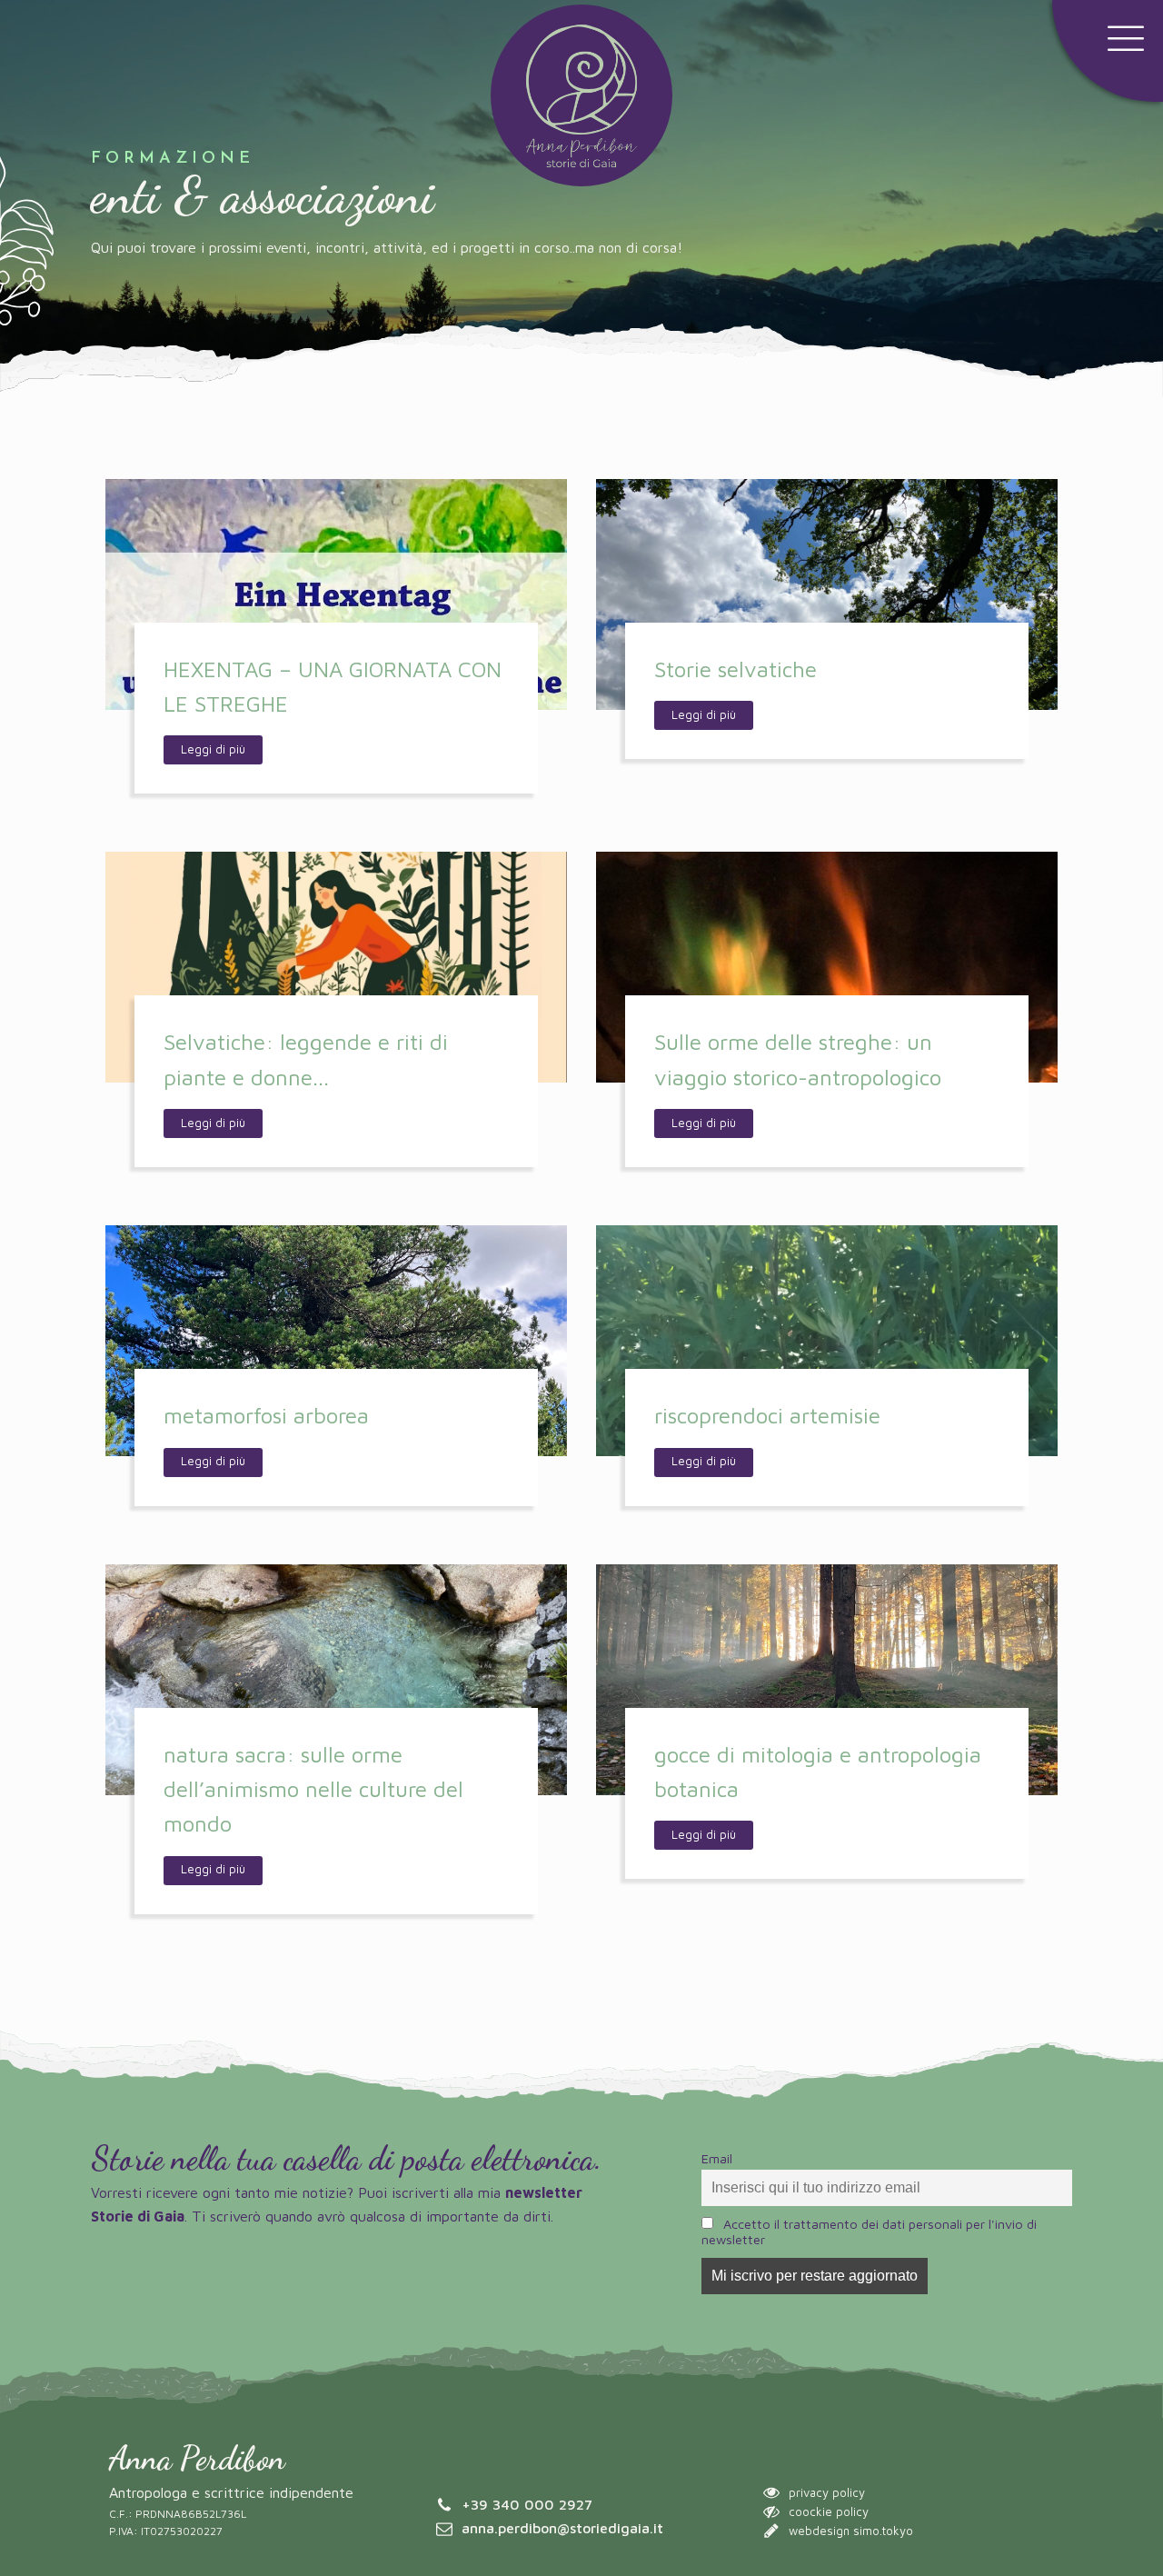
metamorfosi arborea (266, 1415)
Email (717, 2158)
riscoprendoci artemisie (767, 1415)
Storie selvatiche (736, 669)
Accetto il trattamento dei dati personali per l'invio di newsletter (869, 2232)
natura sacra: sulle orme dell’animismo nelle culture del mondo (313, 1789)
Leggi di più (213, 749)
